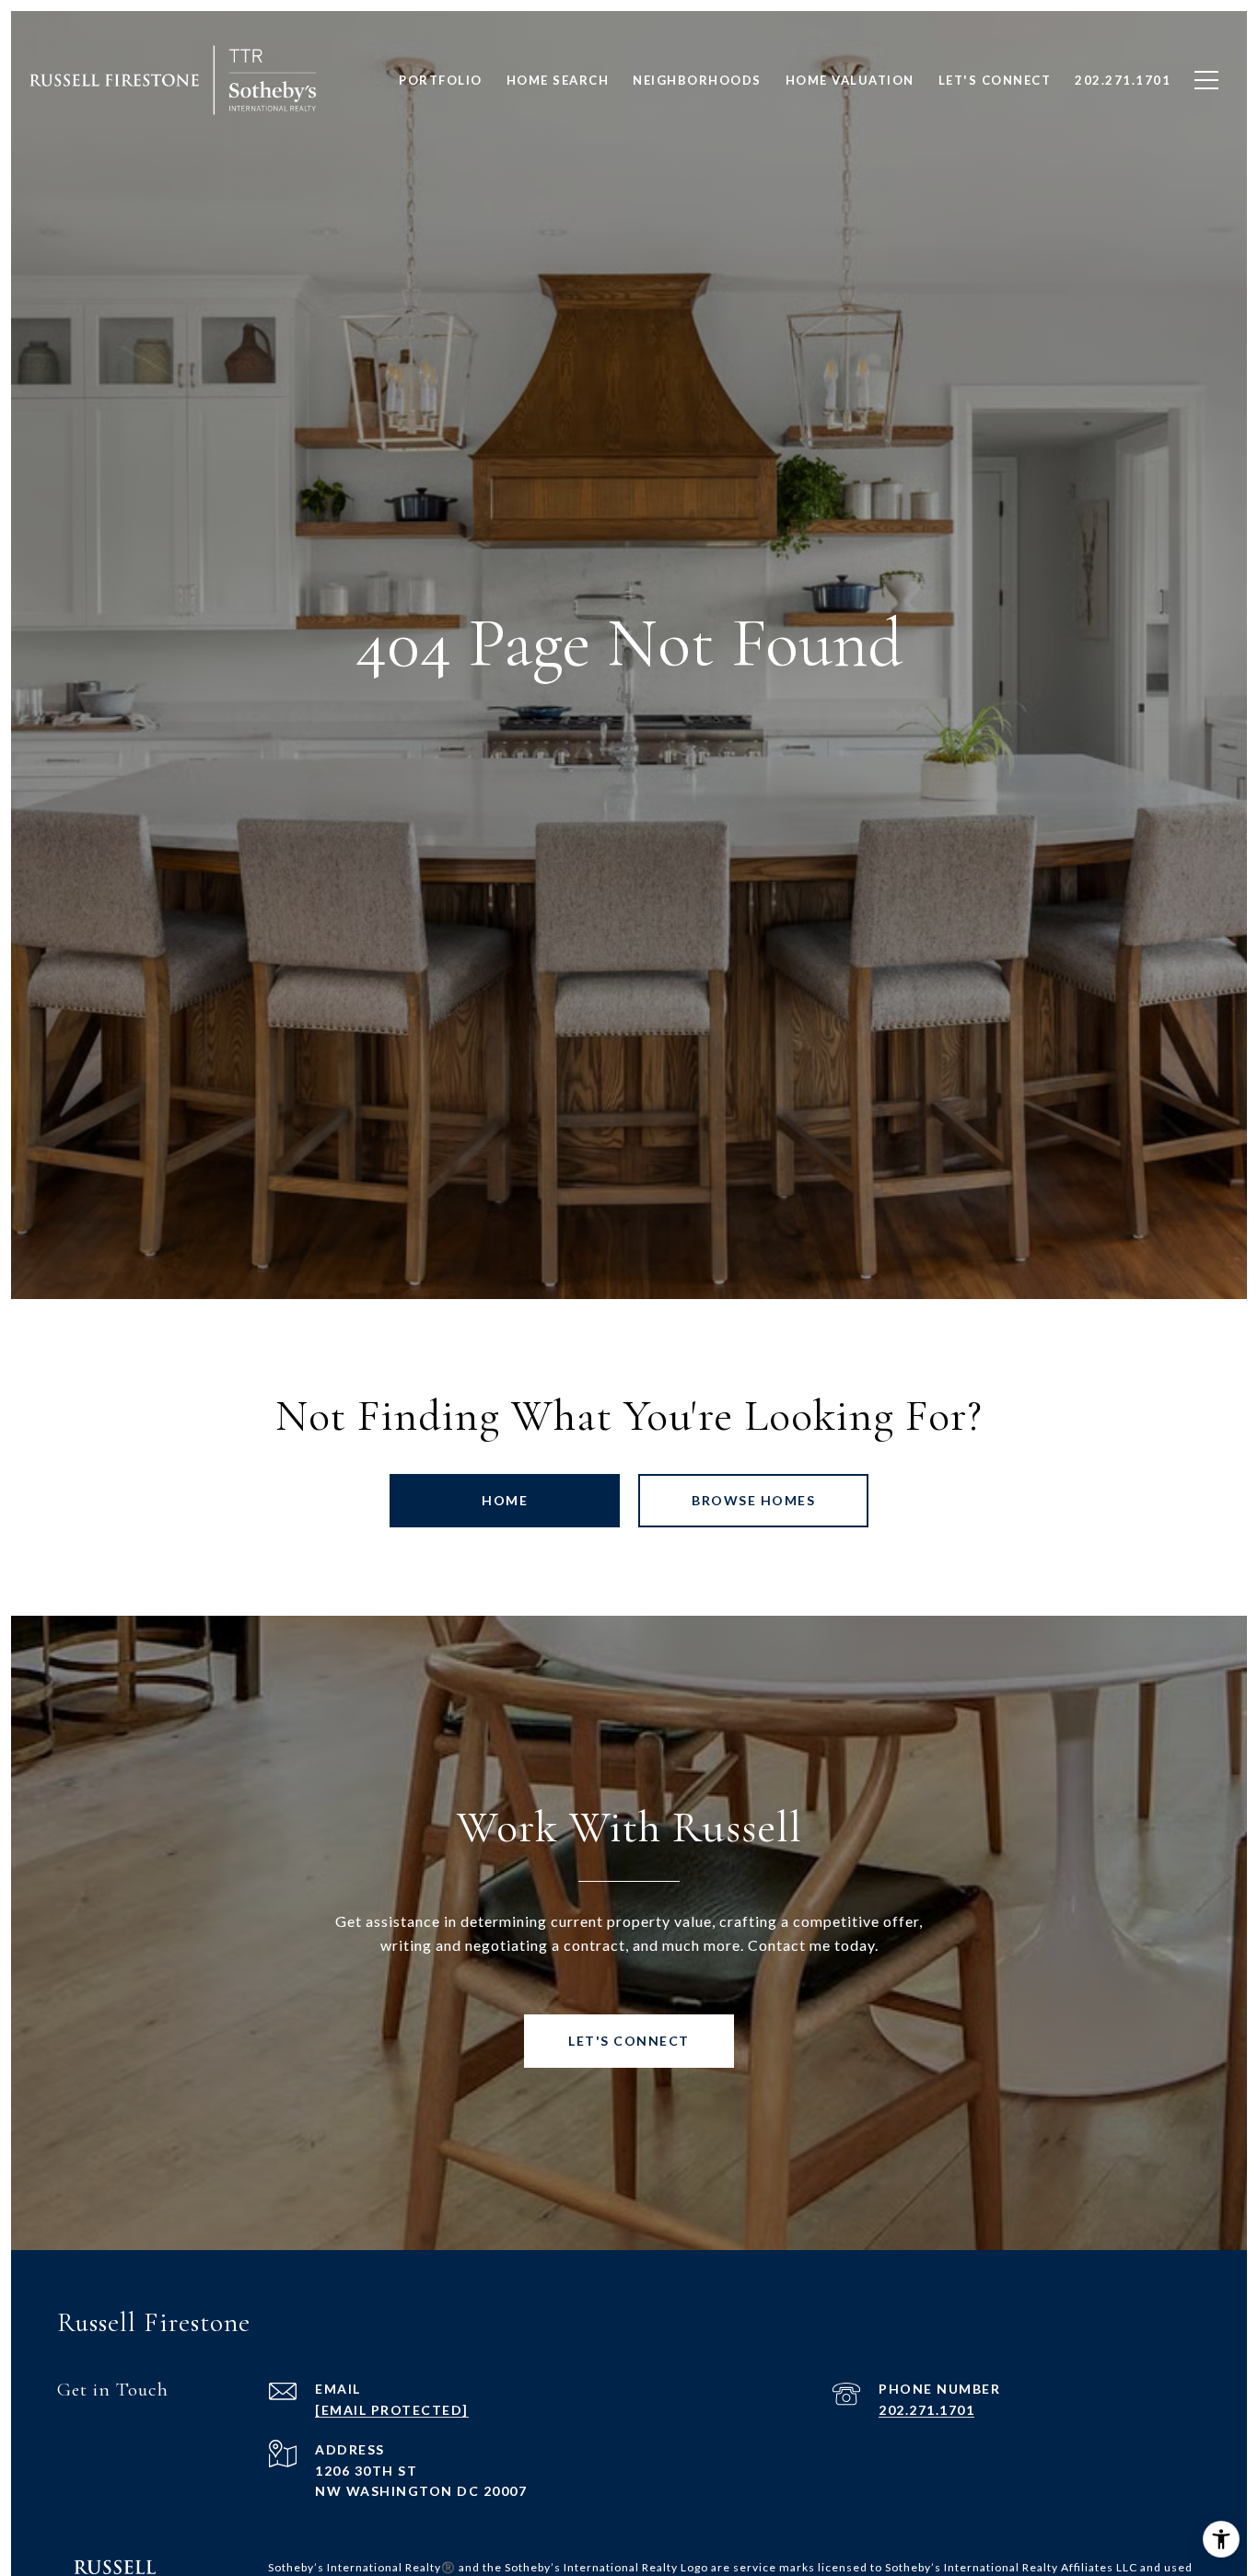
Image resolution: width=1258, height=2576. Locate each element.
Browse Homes (753, 1500)
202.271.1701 (926, 2410)
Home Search (558, 80)
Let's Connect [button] (629, 2041)
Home (505, 1500)
